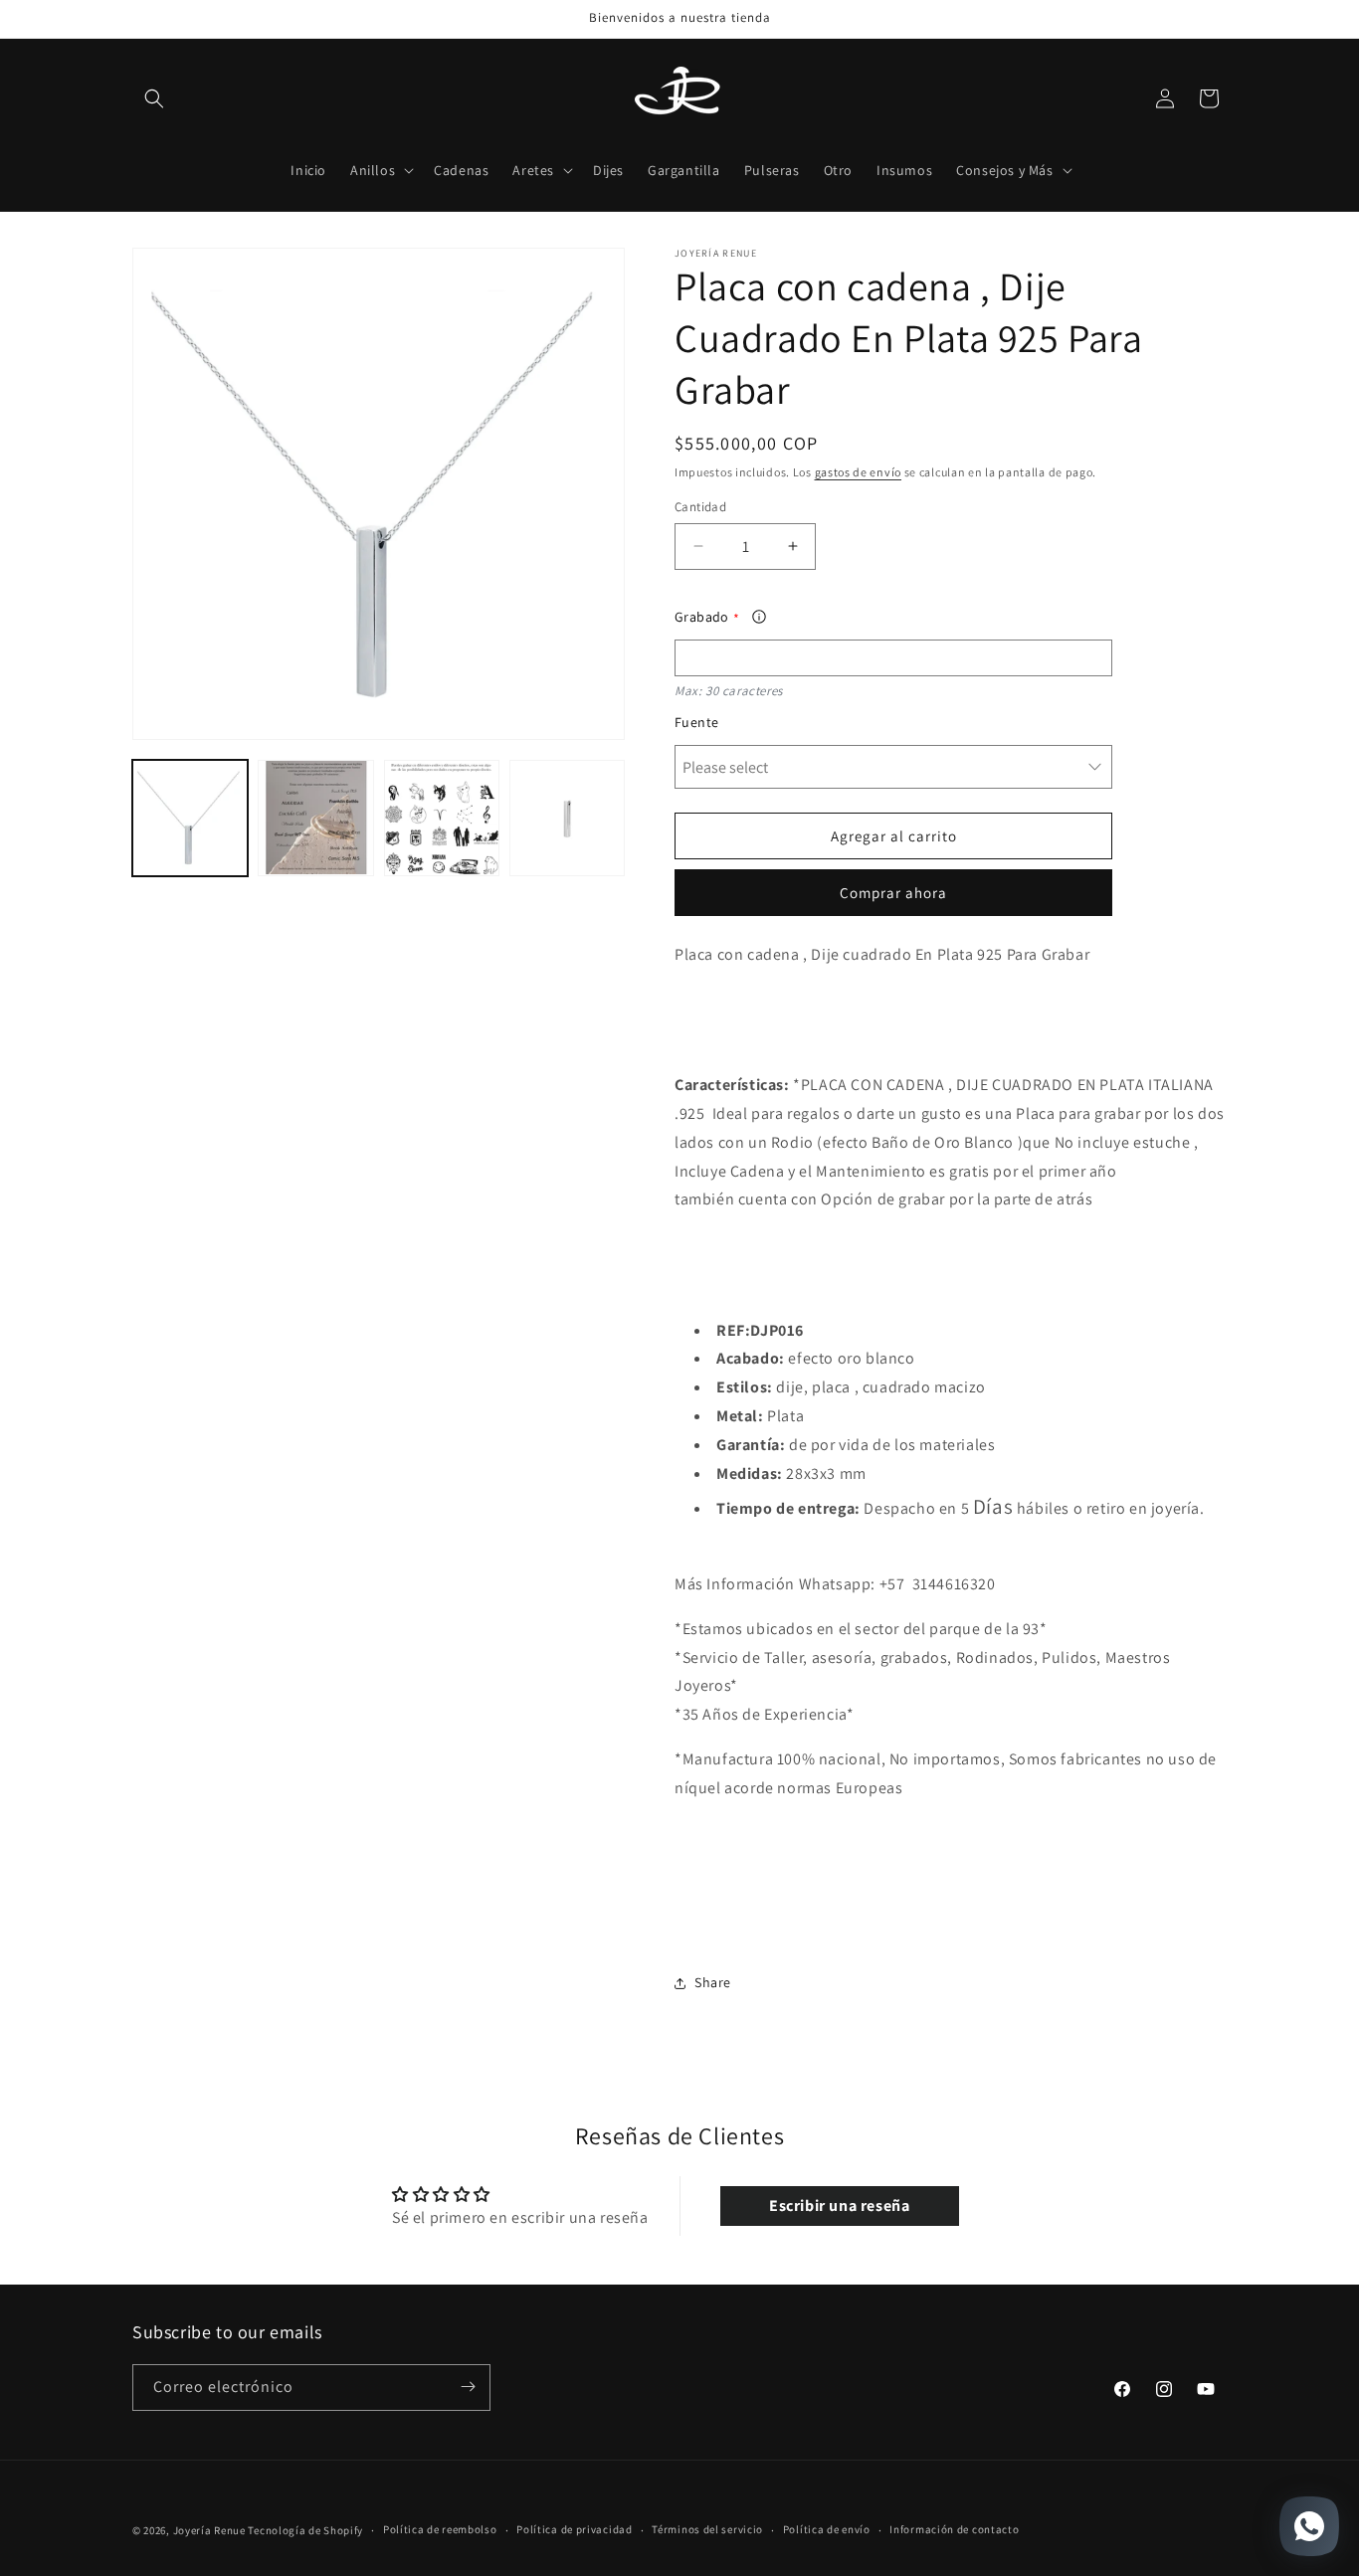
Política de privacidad (574, 2530)
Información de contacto (954, 2530)
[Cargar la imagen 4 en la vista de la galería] (567, 818)
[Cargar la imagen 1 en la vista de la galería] (190, 818)
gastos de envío (859, 472)
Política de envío (827, 2530)
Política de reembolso (440, 2530)
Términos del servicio (707, 2530)
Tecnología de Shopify (305, 2530)
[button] (154, 98)
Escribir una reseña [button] (839, 2207)
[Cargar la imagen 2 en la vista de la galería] (315, 818)
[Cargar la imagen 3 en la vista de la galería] (442, 818)
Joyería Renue (209, 2530)
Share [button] (713, 1982)
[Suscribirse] (468, 2387)
